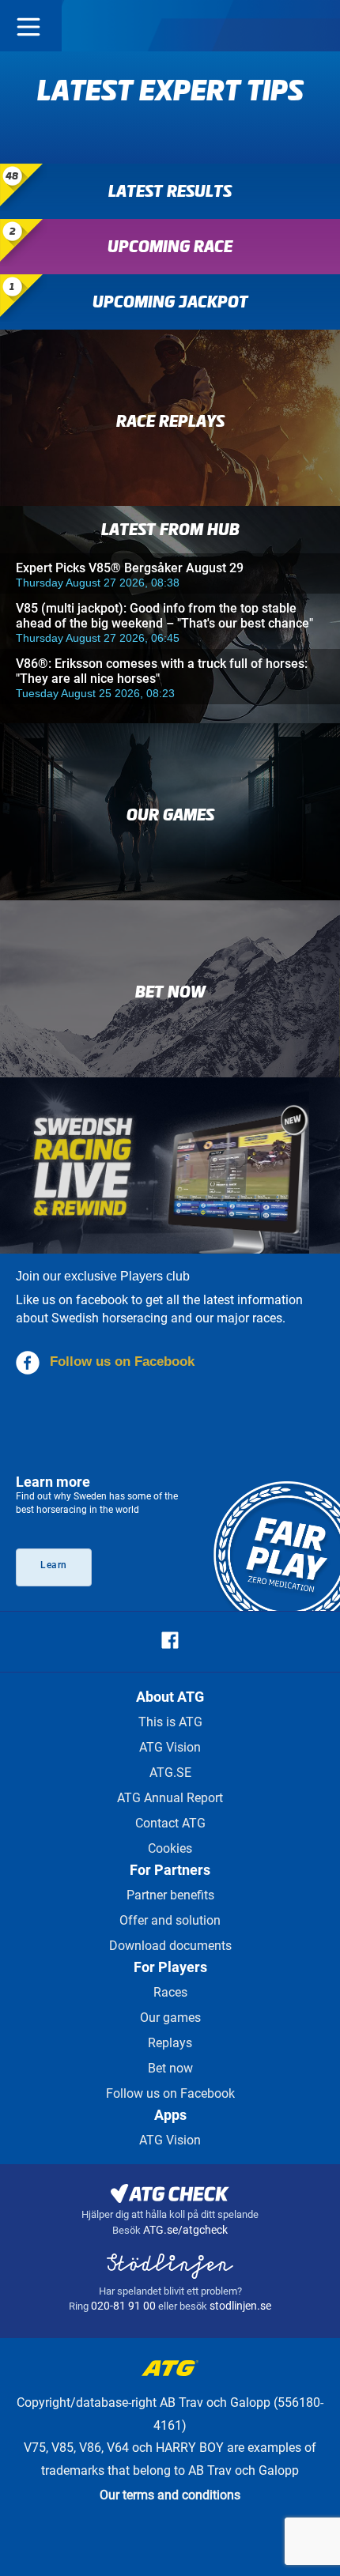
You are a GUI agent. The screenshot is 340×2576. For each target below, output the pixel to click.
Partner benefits (170, 1895)
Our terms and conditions (170, 2495)
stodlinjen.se (240, 2306)
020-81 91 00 (125, 2306)
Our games (170, 2018)
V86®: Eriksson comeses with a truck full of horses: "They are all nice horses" (162, 671)
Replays (170, 2043)
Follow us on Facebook (122, 1362)
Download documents (170, 1946)
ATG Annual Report (170, 1798)
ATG (170, 26)
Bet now (170, 2068)
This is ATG (170, 1722)
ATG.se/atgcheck (185, 2230)
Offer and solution (170, 1920)
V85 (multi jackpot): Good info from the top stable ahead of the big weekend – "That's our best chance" (164, 616)
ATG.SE (170, 1773)
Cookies (170, 1848)
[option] (170, 107)
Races (170, 1992)
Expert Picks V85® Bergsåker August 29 (130, 568)
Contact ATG (170, 1823)
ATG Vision (170, 1747)
